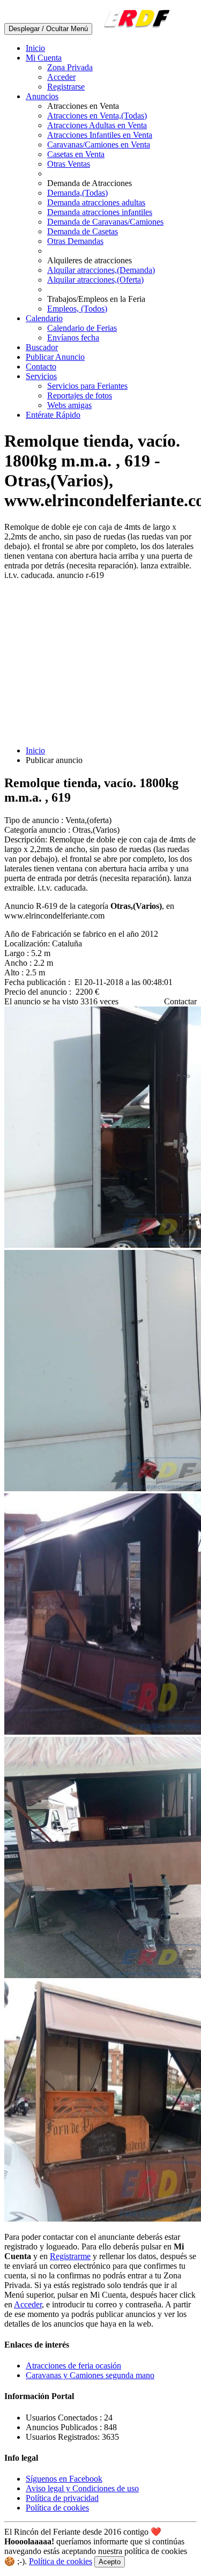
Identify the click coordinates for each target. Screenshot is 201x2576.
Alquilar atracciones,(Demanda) (101, 270)
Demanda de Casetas (83, 231)
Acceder (61, 77)
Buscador (42, 347)
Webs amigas (69, 405)
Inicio (35, 48)
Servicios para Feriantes (87, 386)
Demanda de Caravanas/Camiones (105, 222)
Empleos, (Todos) (77, 309)
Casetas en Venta (76, 154)
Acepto (110, 2562)
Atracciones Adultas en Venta (97, 125)
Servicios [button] (41, 376)
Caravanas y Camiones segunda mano (90, 2375)
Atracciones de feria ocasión (73, 2366)
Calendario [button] (44, 318)
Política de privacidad (62, 2498)
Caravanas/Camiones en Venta (99, 145)
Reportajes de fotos (80, 395)
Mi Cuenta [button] (44, 58)
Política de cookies (57, 2508)
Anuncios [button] (42, 96)
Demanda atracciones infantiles (100, 212)
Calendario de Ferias (82, 328)
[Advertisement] (100, 663)
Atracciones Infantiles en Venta (100, 135)
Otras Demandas (75, 241)
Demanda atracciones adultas (96, 202)
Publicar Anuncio (55, 357)
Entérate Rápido (53, 415)
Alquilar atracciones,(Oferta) (95, 280)
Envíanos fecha (73, 338)
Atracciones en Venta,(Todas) (97, 116)
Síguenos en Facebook (64, 2479)
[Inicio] (135, 28)
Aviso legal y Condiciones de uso (82, 2488)
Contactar (180, 1001)
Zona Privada (70, 67)
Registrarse (66, 87)
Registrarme (70, 2256)
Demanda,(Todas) (77, 193)
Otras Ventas (69, 164)
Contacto (41, 367)
